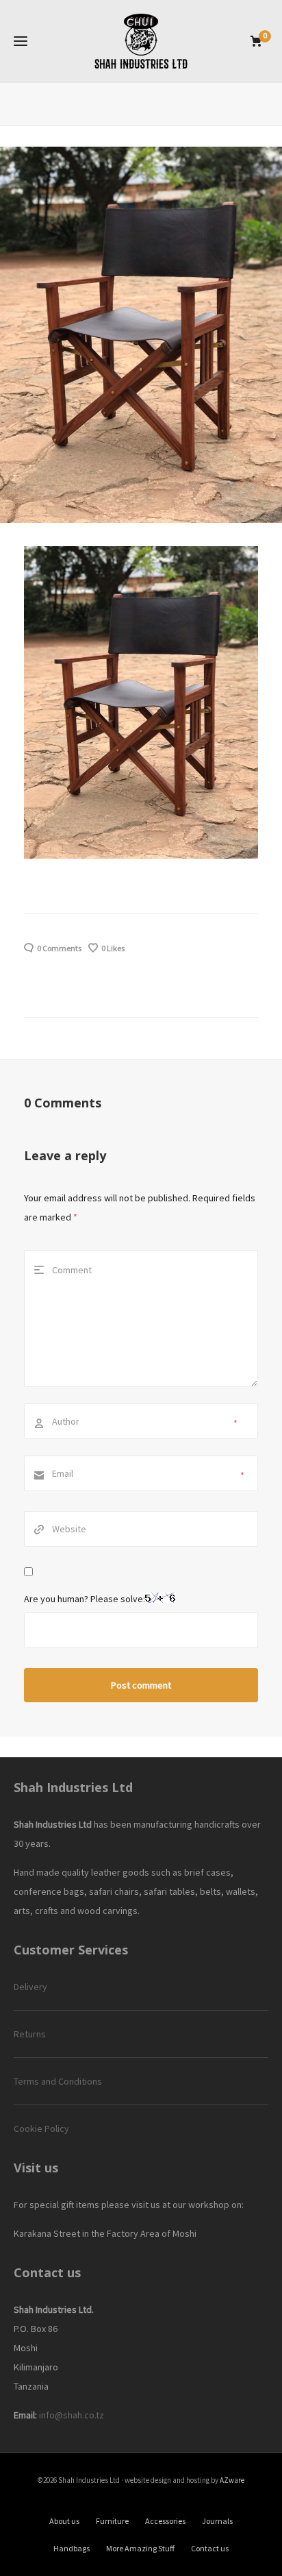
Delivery (30, 1987)
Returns (30, 2034)
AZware (232, 2480)
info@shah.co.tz (72, 2415)
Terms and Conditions (58, 2081)
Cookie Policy (41, 2129)
